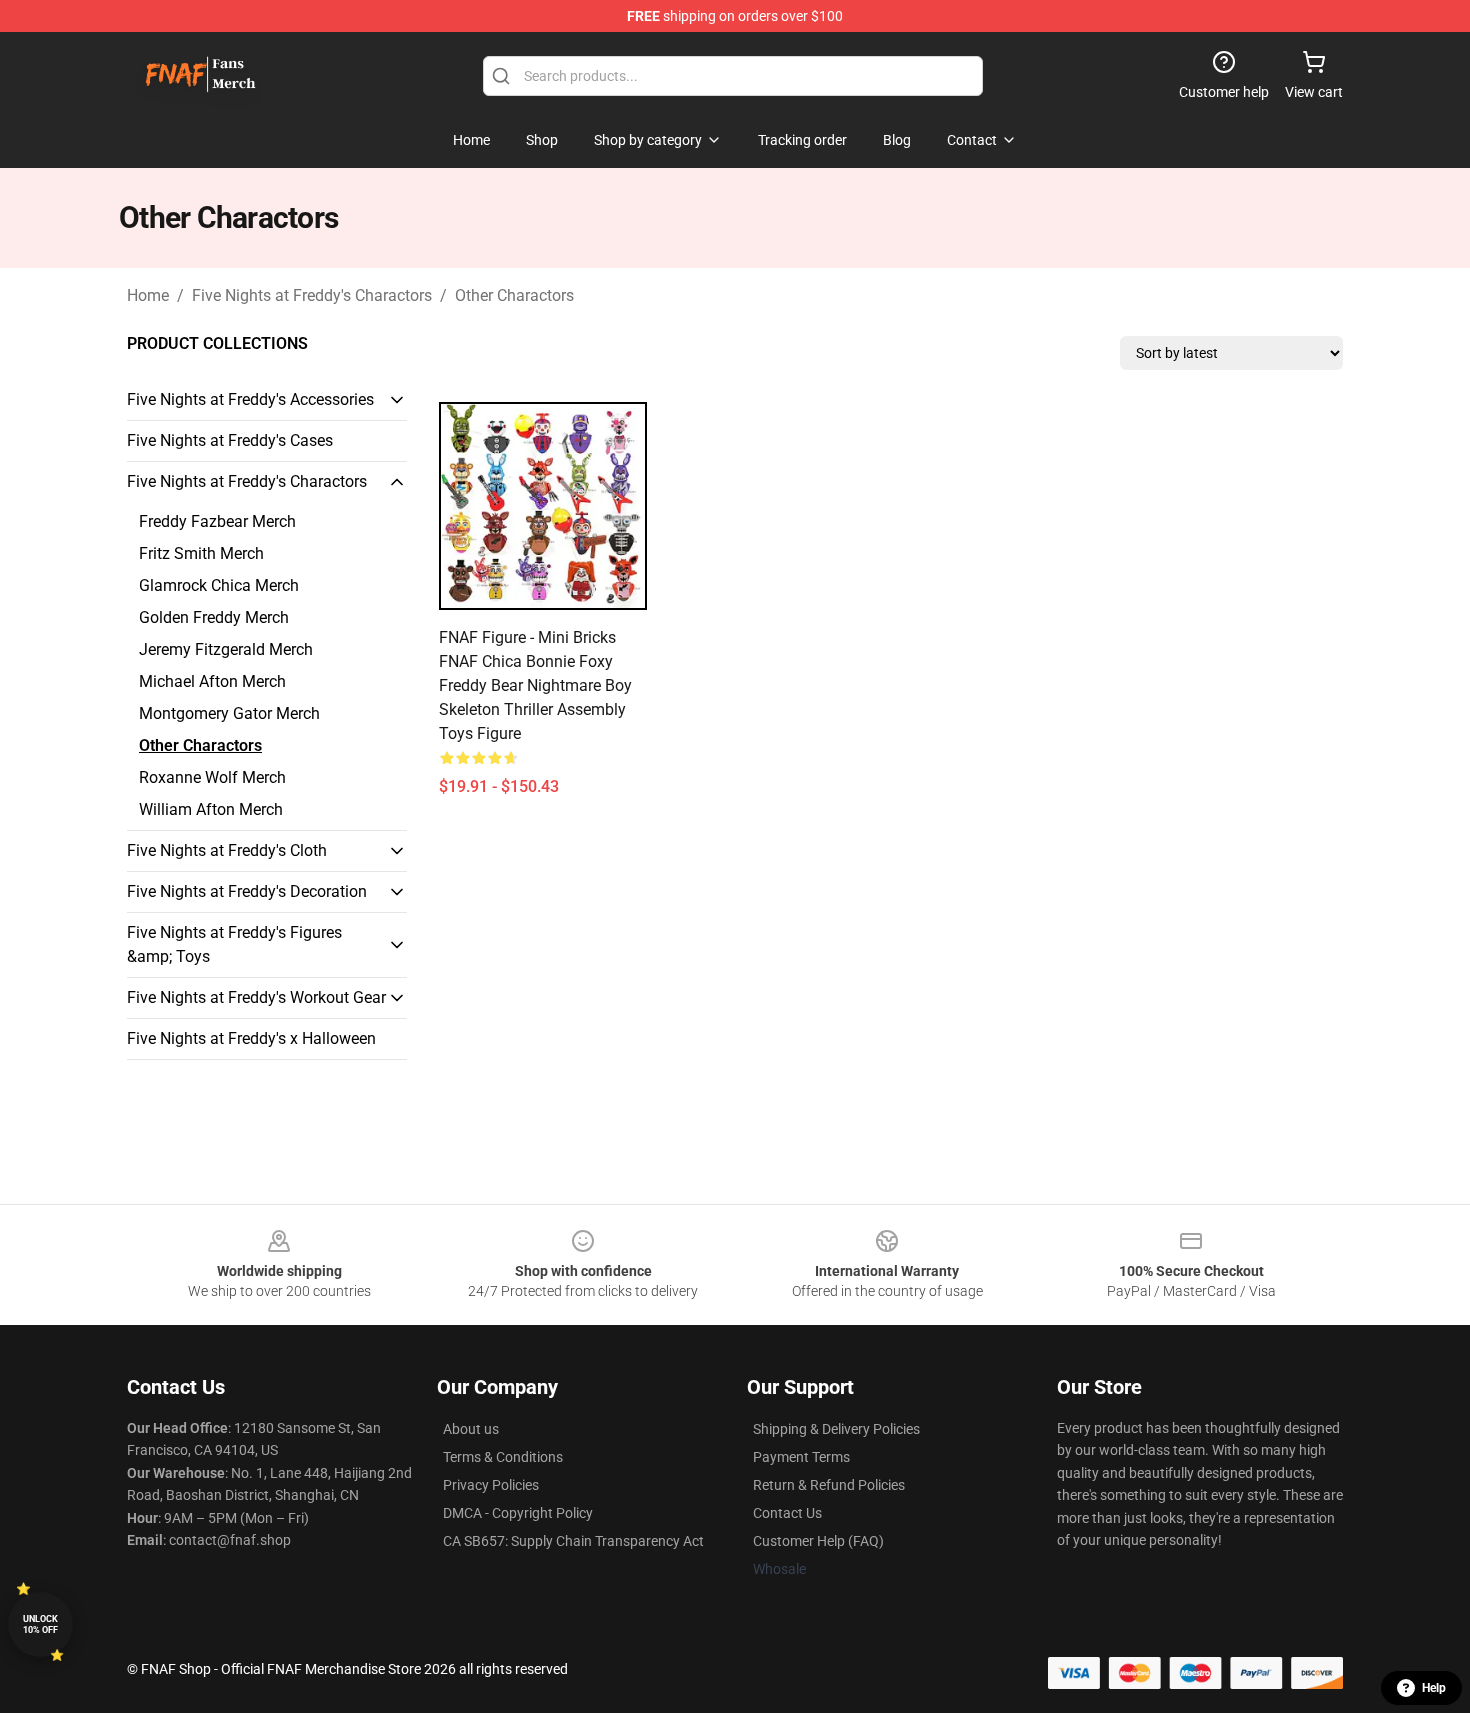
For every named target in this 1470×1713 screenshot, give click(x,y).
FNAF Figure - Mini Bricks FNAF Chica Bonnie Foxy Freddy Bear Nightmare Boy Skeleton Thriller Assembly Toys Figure (535, 685)
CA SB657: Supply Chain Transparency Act (573, 1541)
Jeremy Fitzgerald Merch (226, 649)
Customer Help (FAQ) (818, 1541)
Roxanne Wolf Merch (212, 777)
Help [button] (1434, 1688)
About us (471, 1429)
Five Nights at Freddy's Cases (230, 440)
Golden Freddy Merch (214, 617)
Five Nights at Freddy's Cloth (227, 850)
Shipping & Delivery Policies (836, 1429)
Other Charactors (514, 295)
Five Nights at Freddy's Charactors (312, 295)
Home (148, 295)
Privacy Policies (491, 1485)
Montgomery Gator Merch (229, 713)
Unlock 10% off (40, 1624)
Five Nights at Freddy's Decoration (247, 891)
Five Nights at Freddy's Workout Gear (256, 997)
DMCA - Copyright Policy (518, 1513)
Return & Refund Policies (829, 1485)
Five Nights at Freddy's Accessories (250, 399)
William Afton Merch (211, 809)
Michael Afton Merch (212, 681)
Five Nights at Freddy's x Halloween (251, 1038)
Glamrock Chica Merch (219, 585)
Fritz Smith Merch (201, 553)
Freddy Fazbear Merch (217, 521)
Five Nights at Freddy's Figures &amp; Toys (234, 944)
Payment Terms (801, 1457)
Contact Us (787, 1513)
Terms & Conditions (503, 1457)
